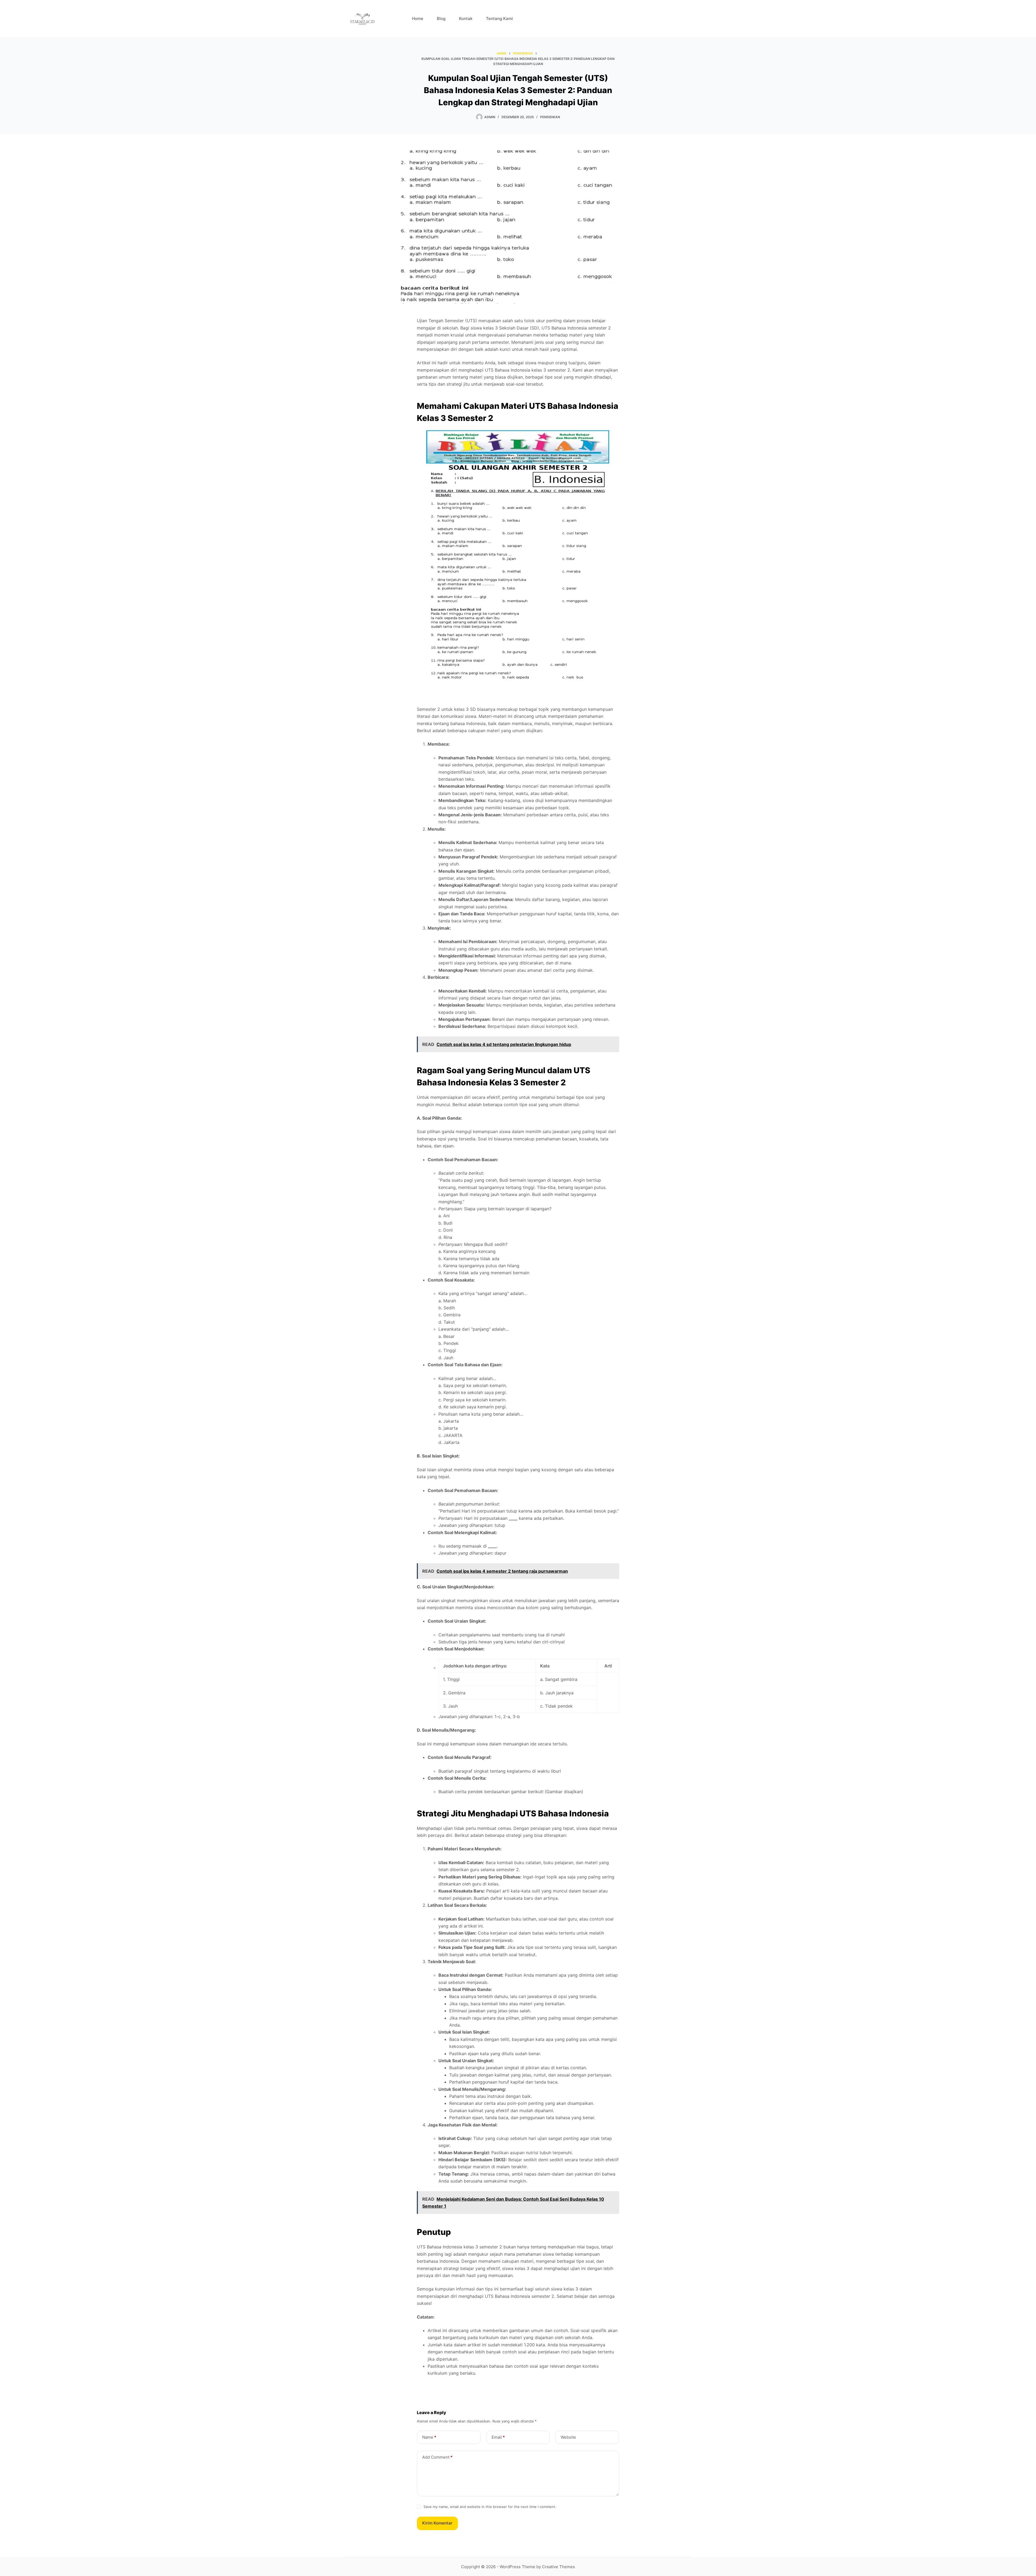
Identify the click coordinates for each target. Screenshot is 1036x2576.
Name (429, 2437)
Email (498, 2437)
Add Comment (437, 2457)
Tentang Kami (499, 18)
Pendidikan (550, 117)
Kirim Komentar (437, 2523)
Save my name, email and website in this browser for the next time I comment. (490, 2507)
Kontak (466, 18)
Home (418, 18)
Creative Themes (558, 2567)
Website (568, 2437)
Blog (441, 18)
